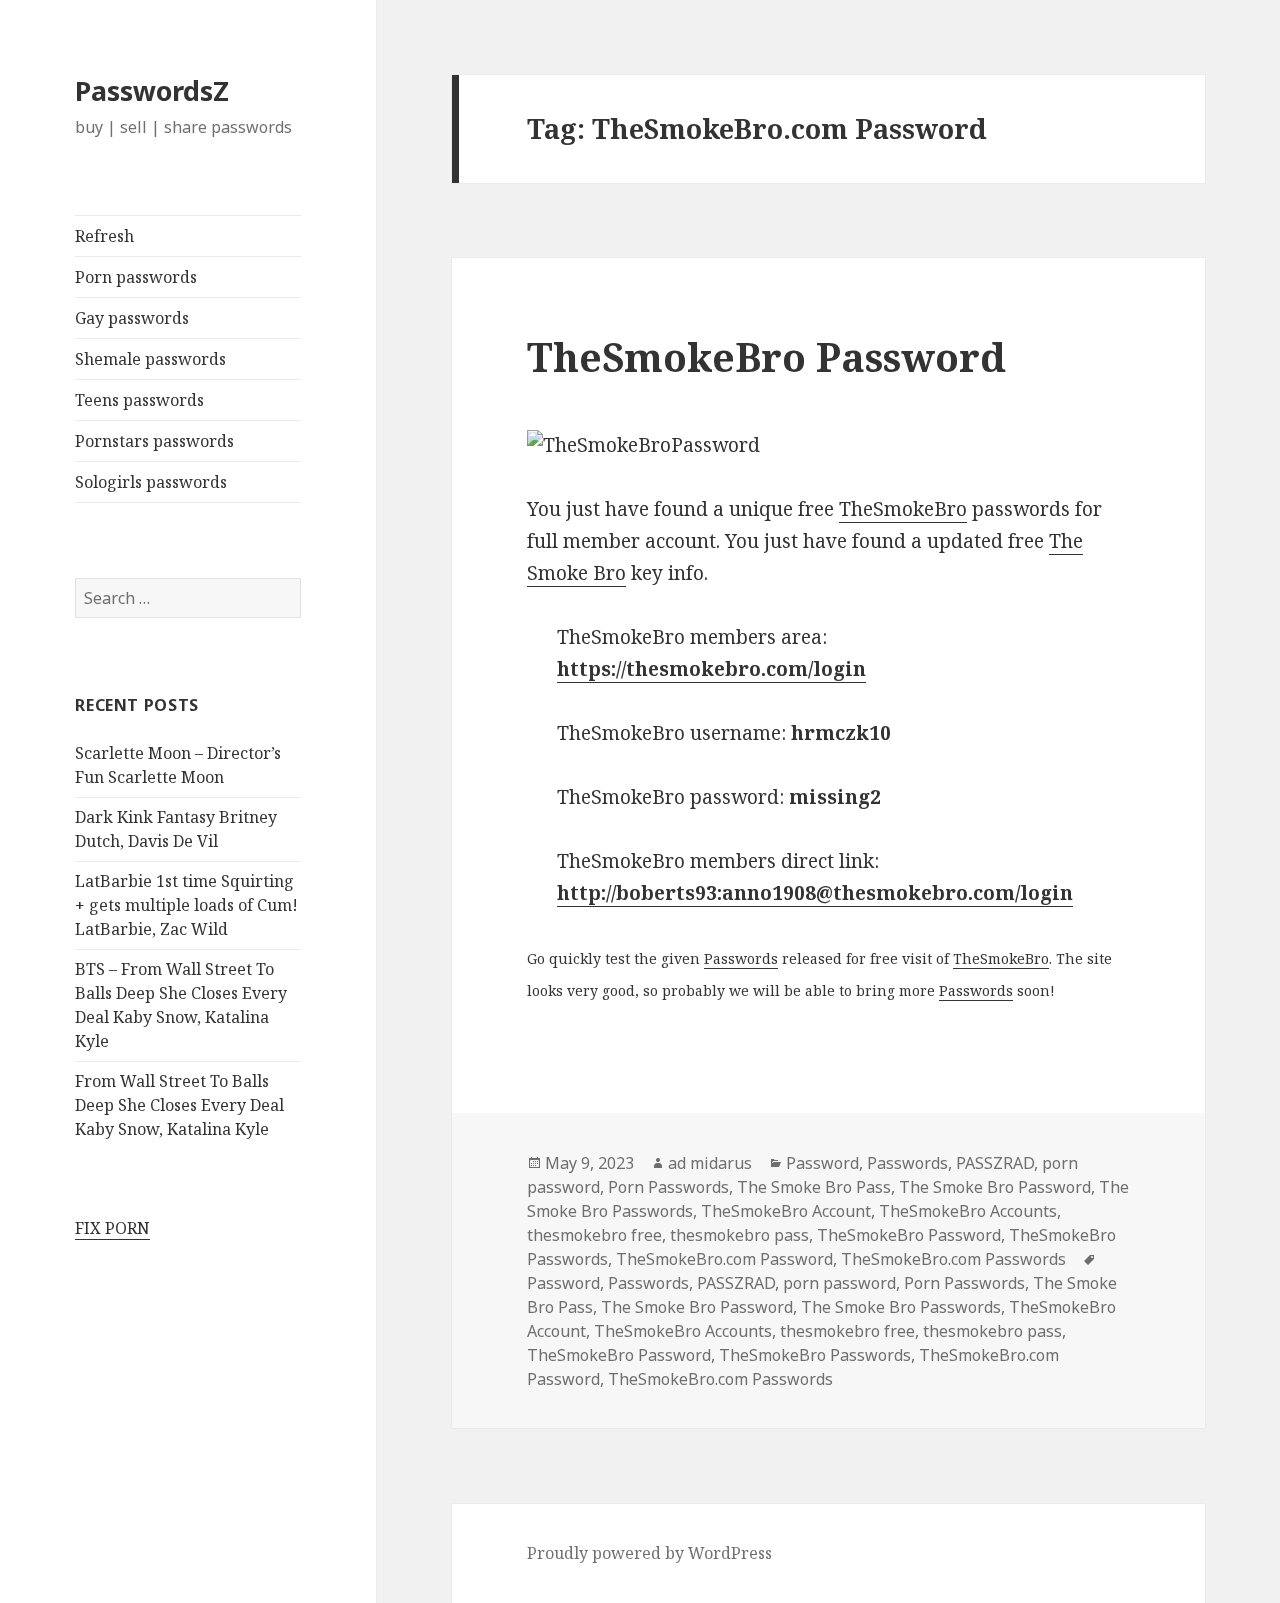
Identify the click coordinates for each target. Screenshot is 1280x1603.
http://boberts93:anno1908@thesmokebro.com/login (815, 893)
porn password (839, 1283)
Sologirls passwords (151, 482)
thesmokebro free (594, 1235)
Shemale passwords (150, 359)
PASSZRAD (995, 1163)
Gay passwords (132, 318)
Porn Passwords (668, 1187)
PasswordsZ (152, 90)
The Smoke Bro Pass (814, 1187)
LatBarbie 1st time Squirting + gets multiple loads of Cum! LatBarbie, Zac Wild (186, 905)
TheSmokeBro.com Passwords (953, 1259)
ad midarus (710, 1163)
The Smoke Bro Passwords (901, 1307)
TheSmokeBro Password (766, 356)
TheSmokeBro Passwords (815, 1355)
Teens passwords (139, 400)
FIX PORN (112, 1228)
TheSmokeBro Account (786, 1211)
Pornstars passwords (154, 441)
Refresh (104, 236)
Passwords (741, 958)
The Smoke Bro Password (995, 1187)
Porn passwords (136, 277)
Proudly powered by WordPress (649, 1553)
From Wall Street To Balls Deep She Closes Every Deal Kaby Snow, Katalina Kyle (179, 1105)
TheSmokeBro (903, 509)
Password (822, 1163)
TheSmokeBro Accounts (968, 1211)
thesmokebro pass (739, 1235)
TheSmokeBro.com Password (724, 1259)
